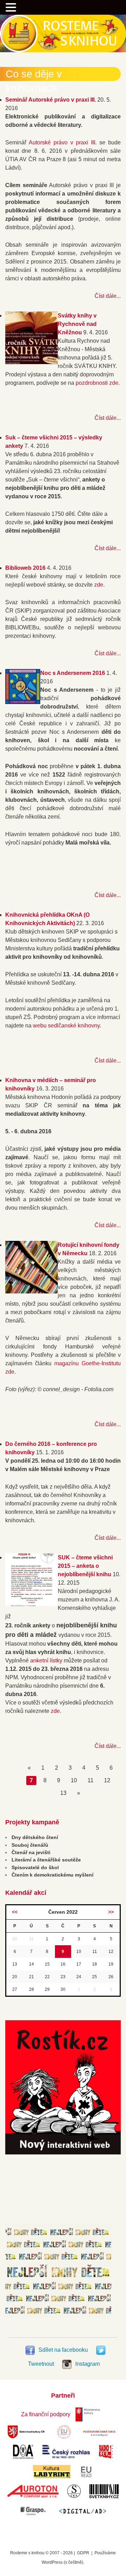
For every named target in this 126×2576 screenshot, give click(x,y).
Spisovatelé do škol (35, 1867)
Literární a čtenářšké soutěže (46, 1860)
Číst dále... (108, 296)
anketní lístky (46, 1661)
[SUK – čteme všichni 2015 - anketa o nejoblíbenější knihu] (31, 1604)
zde (99, 585)
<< (15, 1912)
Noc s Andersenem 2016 (73, 673)
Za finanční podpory (46, 2414)
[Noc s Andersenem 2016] (23, 702)
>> (111, 1912)
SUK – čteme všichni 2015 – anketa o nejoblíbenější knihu (85, 1566)
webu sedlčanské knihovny (66, 1026)
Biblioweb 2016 (25, 568)
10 (74, 1780)
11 (90, 1780)
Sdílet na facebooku (63, 2350)
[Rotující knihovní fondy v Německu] (31, 1292)
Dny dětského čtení (35, 1837)
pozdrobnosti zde (97, 383)
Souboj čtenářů (30, 1845)
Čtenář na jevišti (31, 1852)
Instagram (87, 2364)
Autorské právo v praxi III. (63, 142)
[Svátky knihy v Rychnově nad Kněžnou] (31, 362)
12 (107, 1780)
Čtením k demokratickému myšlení (52, 1875)
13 (63, 1793)
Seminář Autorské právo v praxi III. (51, 100)
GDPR (83, 2553)
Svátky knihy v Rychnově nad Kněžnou (77, 324)
